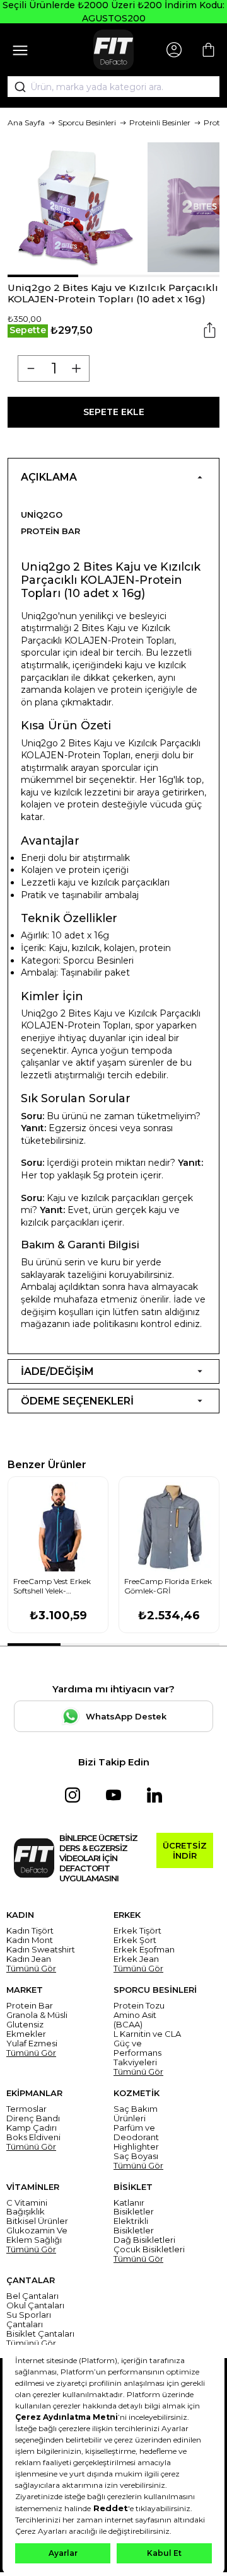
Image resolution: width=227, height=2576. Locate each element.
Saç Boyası (136, 2156)
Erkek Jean (136, 1959)
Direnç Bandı (33, 2118)
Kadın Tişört (30, 1931)
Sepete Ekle (114, 412)
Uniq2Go (42, 515)
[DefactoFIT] (113, 50)
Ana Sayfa (26, 123)
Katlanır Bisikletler (134, 2208)
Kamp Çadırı (32, 2128)
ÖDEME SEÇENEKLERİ (77, 1401)
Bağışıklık (26, 2212)
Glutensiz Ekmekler (26, 2029)
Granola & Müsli (37, 2015)
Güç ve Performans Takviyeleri (137, 2053)
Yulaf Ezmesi (32, 2043)
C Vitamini (27, 2203)
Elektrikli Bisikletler (134, 2226)
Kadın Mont (30, 1940)
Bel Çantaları (32, 2296)
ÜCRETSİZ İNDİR (185, 1850)
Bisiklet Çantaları (40, 2334)
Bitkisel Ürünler (37, 2221)
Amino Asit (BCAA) (135, 2020)
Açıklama (49, 477)
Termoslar (26, 2109)
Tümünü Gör (31, 1969)
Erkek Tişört (137, 1931)
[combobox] (113, 87)
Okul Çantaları (35, 2305)
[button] (43, 276)
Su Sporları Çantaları (29, 2320)
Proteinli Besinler (160, 123)
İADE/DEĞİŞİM (57, 1371)
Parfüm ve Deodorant (136, 2133)
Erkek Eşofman (144, 1950)
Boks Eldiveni (33, 2137)
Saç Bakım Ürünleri (136, 2114)
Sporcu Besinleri (87, 123)
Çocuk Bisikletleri (149, 2249)
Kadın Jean (29, 1959)
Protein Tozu (139, 2006)
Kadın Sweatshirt (41, 1950)
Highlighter (136, 2147)
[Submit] (16, 87)
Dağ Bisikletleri (144, 2240)
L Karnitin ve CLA (147, 2034)
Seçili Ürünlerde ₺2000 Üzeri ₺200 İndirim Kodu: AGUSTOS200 (113, 12)
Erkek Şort (135, 1940)
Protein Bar (50, 531)
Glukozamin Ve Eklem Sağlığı (37, 2235)
